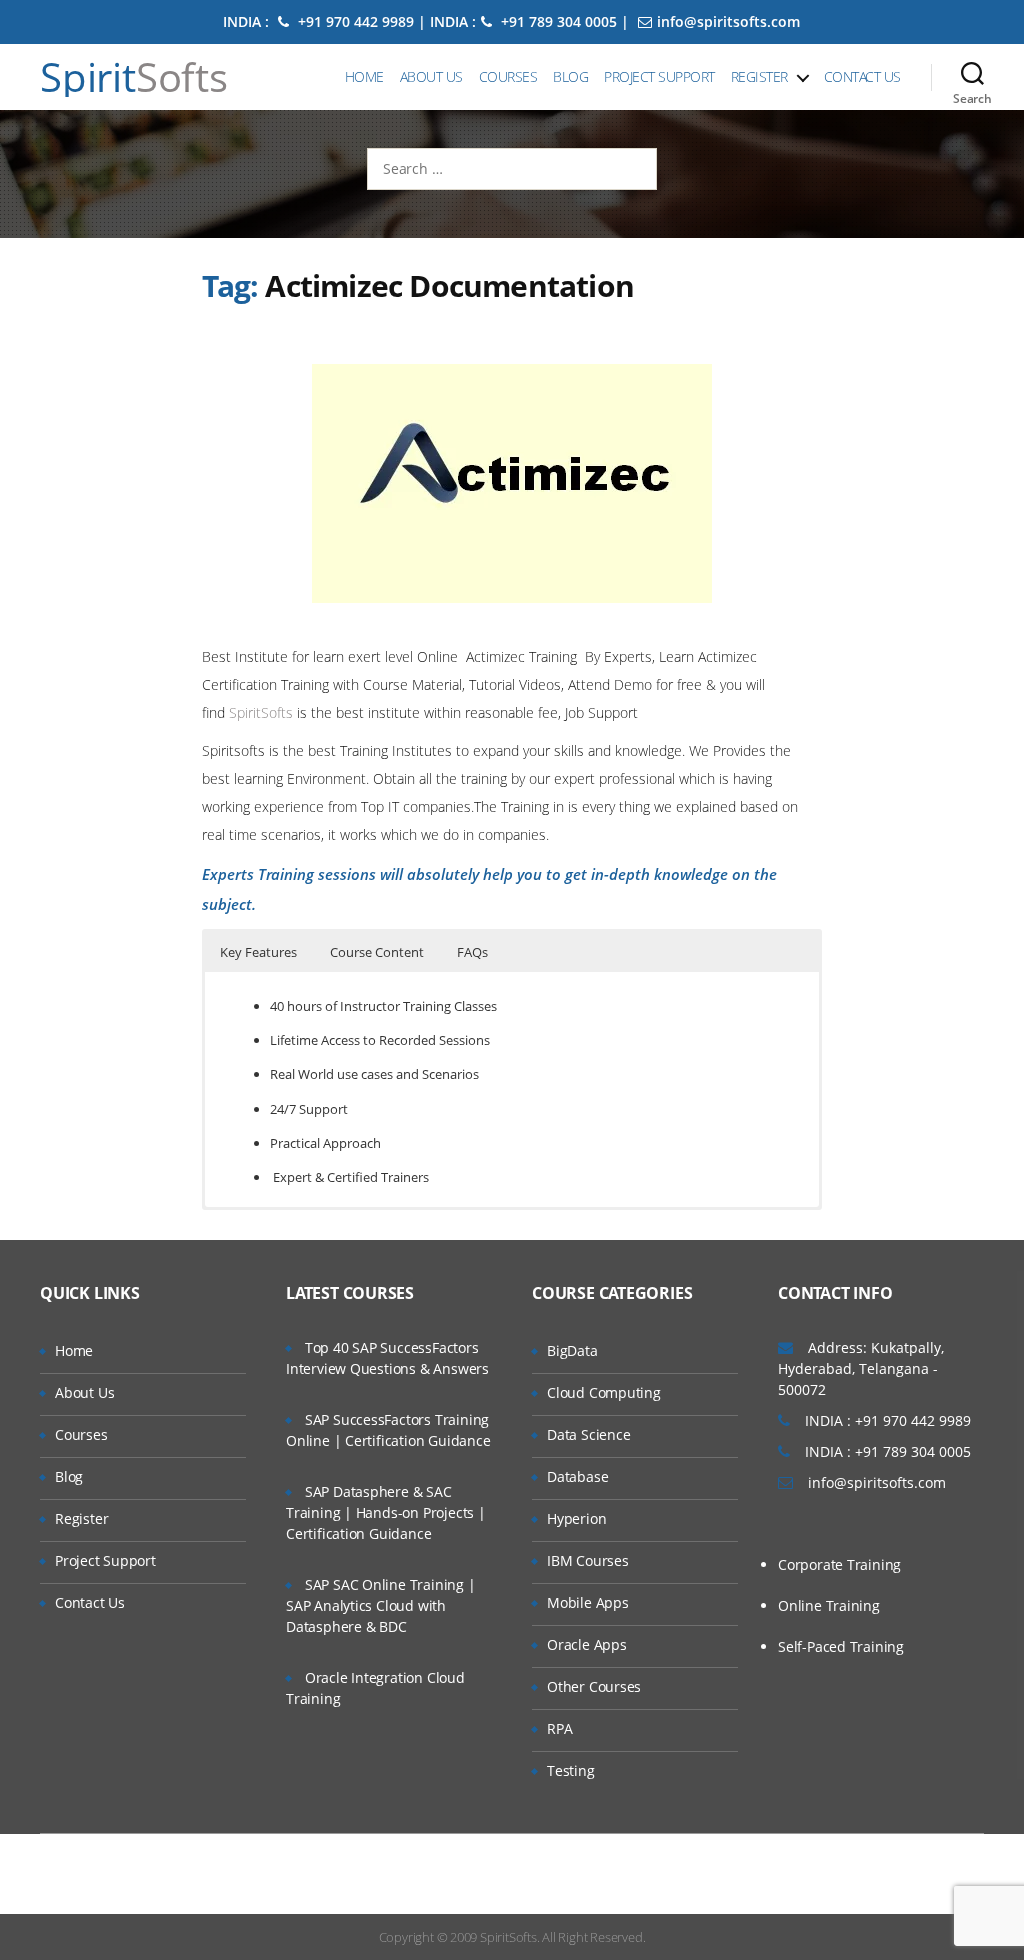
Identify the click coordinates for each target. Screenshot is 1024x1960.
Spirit (134, 77)
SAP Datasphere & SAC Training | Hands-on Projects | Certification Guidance (386, 1512)
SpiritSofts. (509, 1937)
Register (759, 76)
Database (577, 1476)
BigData (572, 1350)
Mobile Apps (588, 1602)
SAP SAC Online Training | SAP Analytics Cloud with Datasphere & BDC (381, 1605)
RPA (559, 1728)
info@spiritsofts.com (728, 21)
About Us (431, 76)
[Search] (972, 77)
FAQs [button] (472, 952)
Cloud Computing (604, 1392)
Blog (570, 76)
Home (364, 76)
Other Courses (594, 1686)
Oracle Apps (587, 1644)
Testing (571, 1770)
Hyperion (576, 1518)
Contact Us (862, 76)
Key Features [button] (258, 952)
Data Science (588, 1434)
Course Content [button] (377, 952)
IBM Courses (588, 1560)
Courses (508, 76)
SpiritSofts (263, 712)
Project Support (659, 76)
